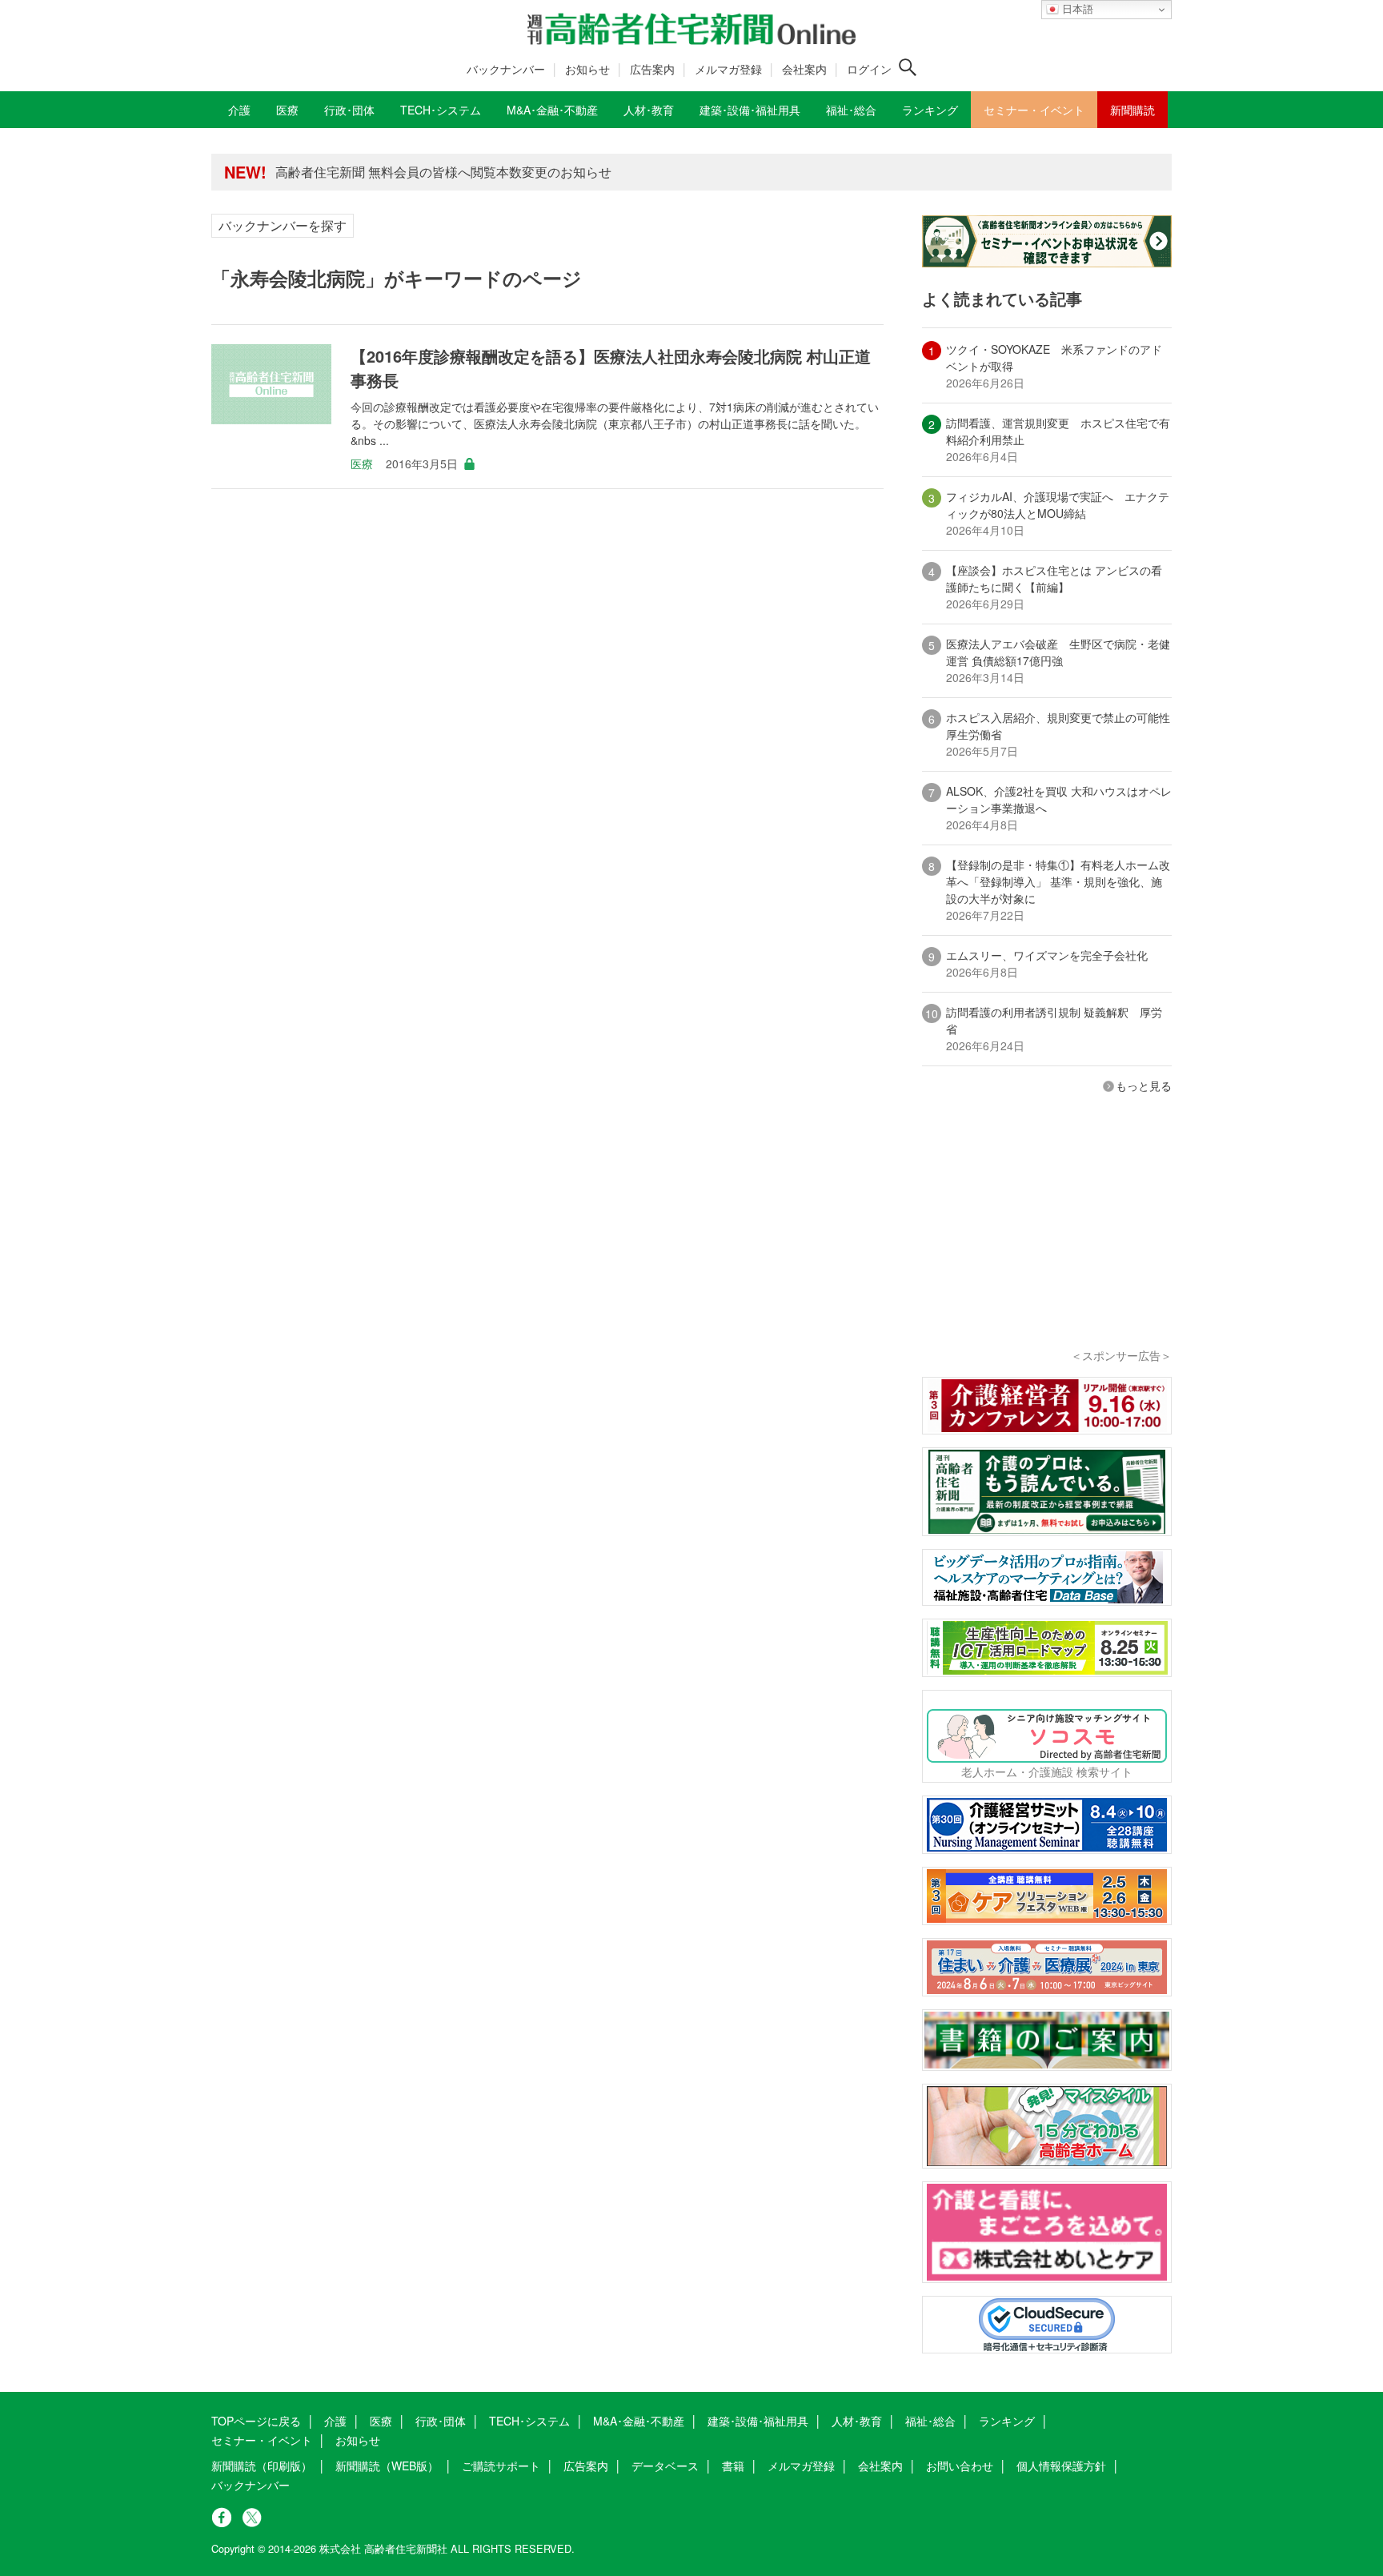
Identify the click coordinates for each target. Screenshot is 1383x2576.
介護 (335, 2421)
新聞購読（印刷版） (262, 2466)
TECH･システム (529, 2421)
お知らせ (587, 69)
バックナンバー (506, 69)
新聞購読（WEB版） (387, 2466)
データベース (665, 2466)
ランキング (1007, 2421)
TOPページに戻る (256, 2421)
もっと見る (1144, 1085)
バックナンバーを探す (283, 225)
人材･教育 (857, 2421)
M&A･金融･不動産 (639, 2421)
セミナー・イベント (262, 2440)
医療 (362, 463)
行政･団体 (441, 2421)
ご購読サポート (501, 2466)
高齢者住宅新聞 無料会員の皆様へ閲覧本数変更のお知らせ (443, 172)
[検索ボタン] (908, 67)
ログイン (869, 69)
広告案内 (652, 69)
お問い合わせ (960, 2466)
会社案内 (804, 69)
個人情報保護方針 (1061, 2466)
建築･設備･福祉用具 (758, 2421)
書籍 (733, 2466)
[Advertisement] (1047, 1242)
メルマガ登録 (728, 69)
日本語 (1076, 9)
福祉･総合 (930, 2421)
